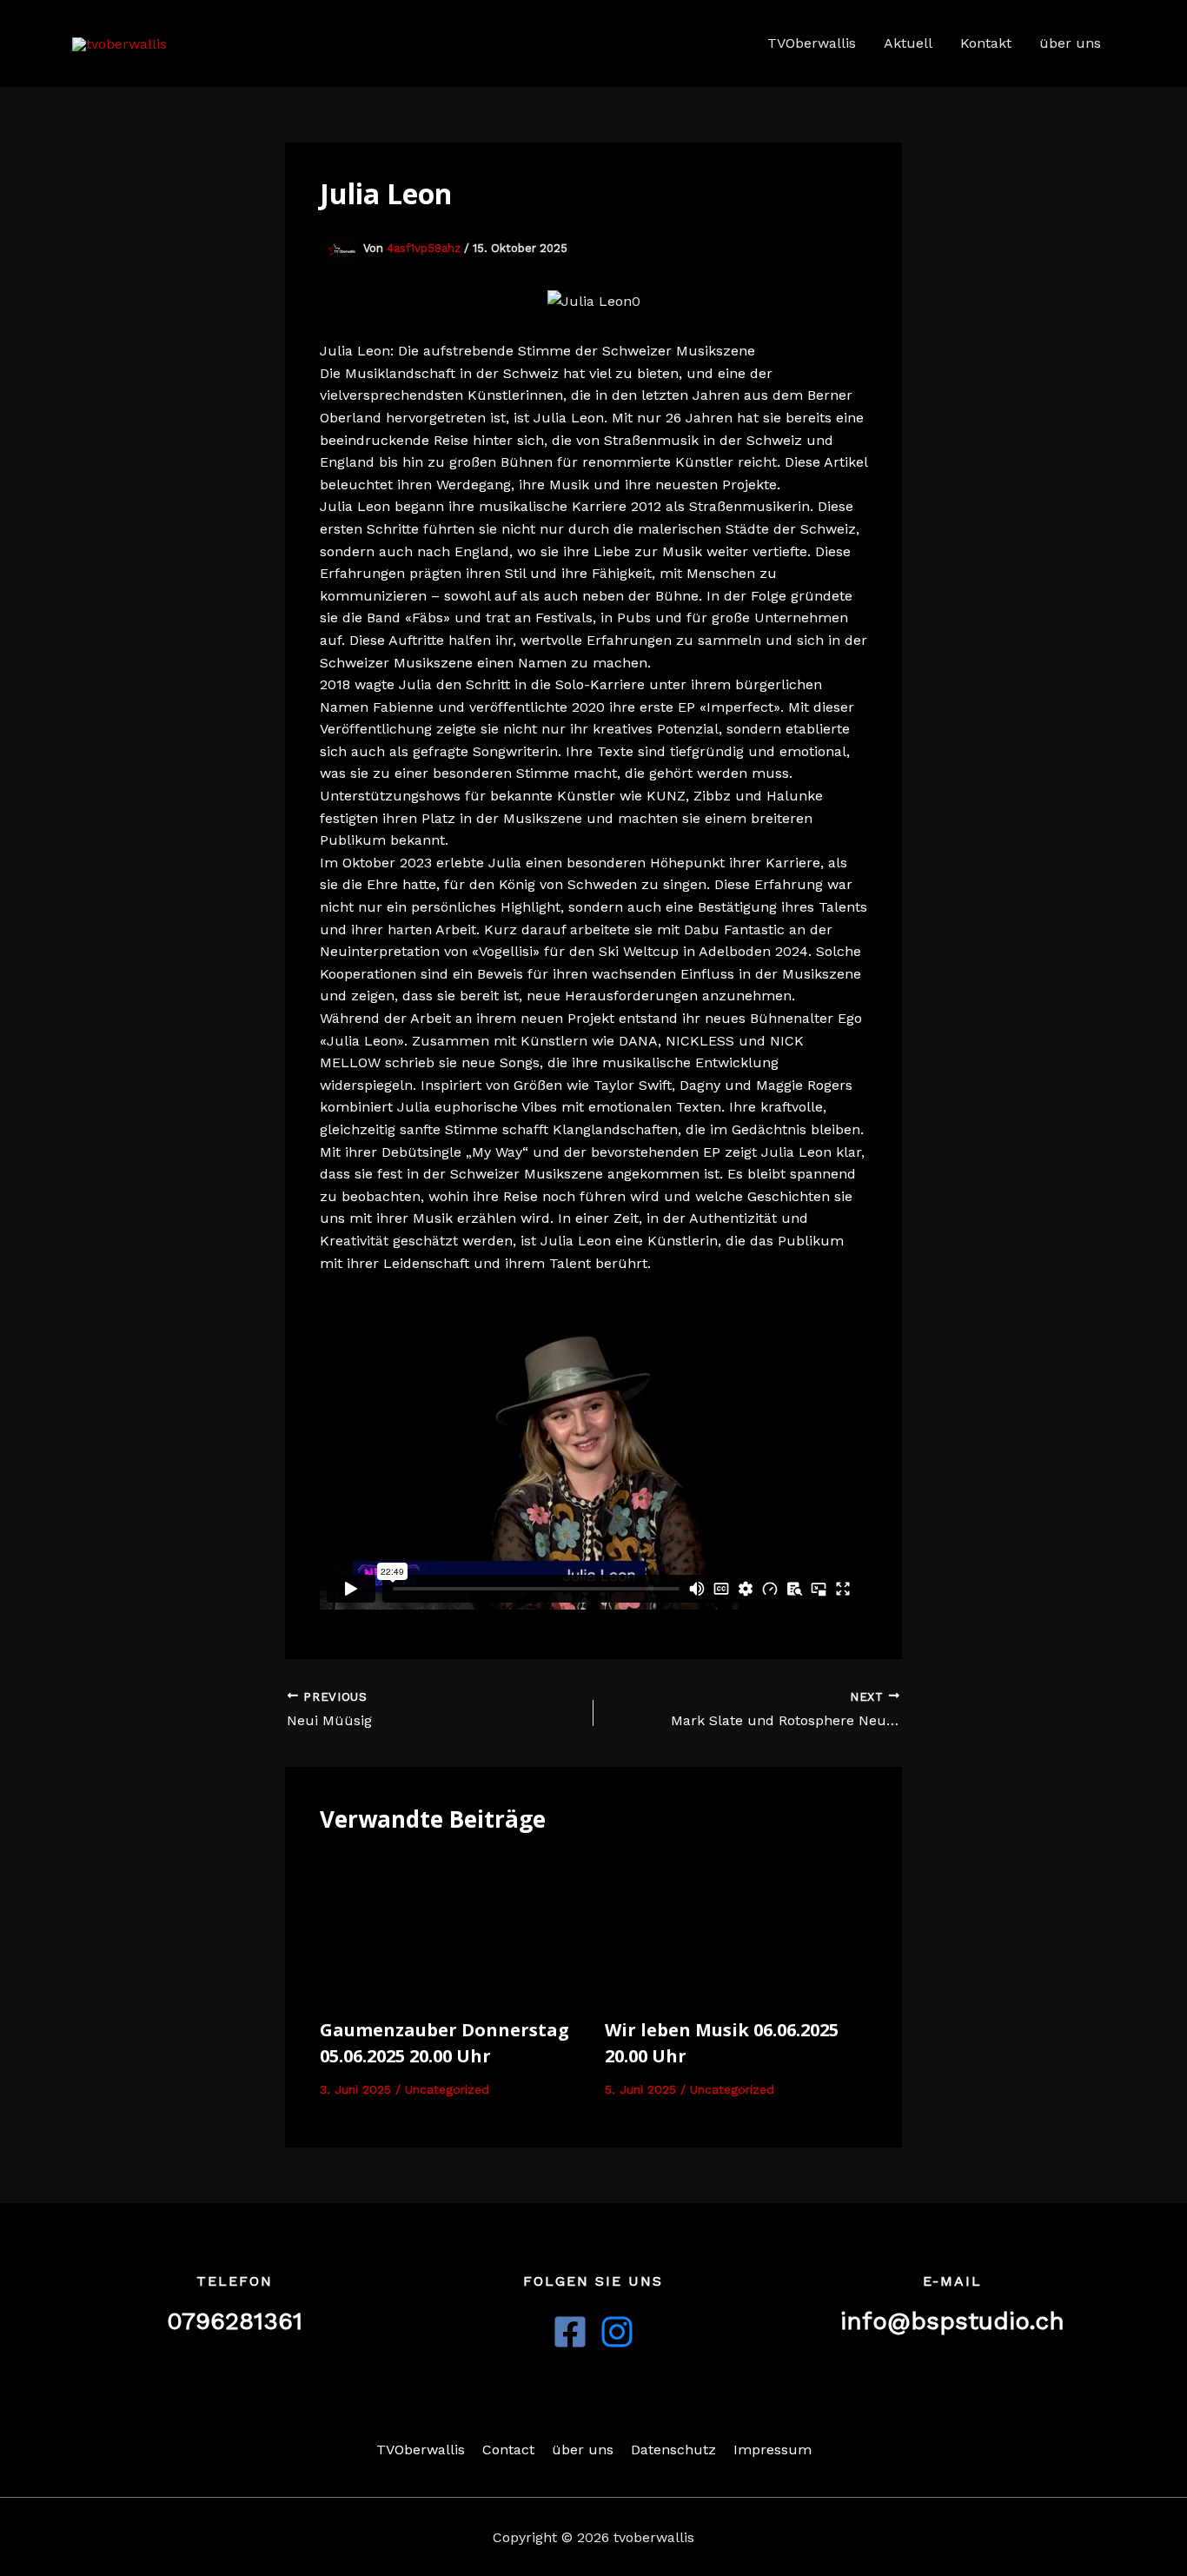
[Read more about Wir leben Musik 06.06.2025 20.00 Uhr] (736, 1928)
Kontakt (986, 43)
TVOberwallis (812, 43)
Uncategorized (447, 2089)
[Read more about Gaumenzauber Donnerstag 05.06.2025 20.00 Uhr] (451, 1928)
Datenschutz (673, 2450)
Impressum (773, 2450)
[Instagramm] (617, 2332)
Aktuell (908, 43)
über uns (1070, 43)
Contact (508, 2450)
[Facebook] (570, 2332)
